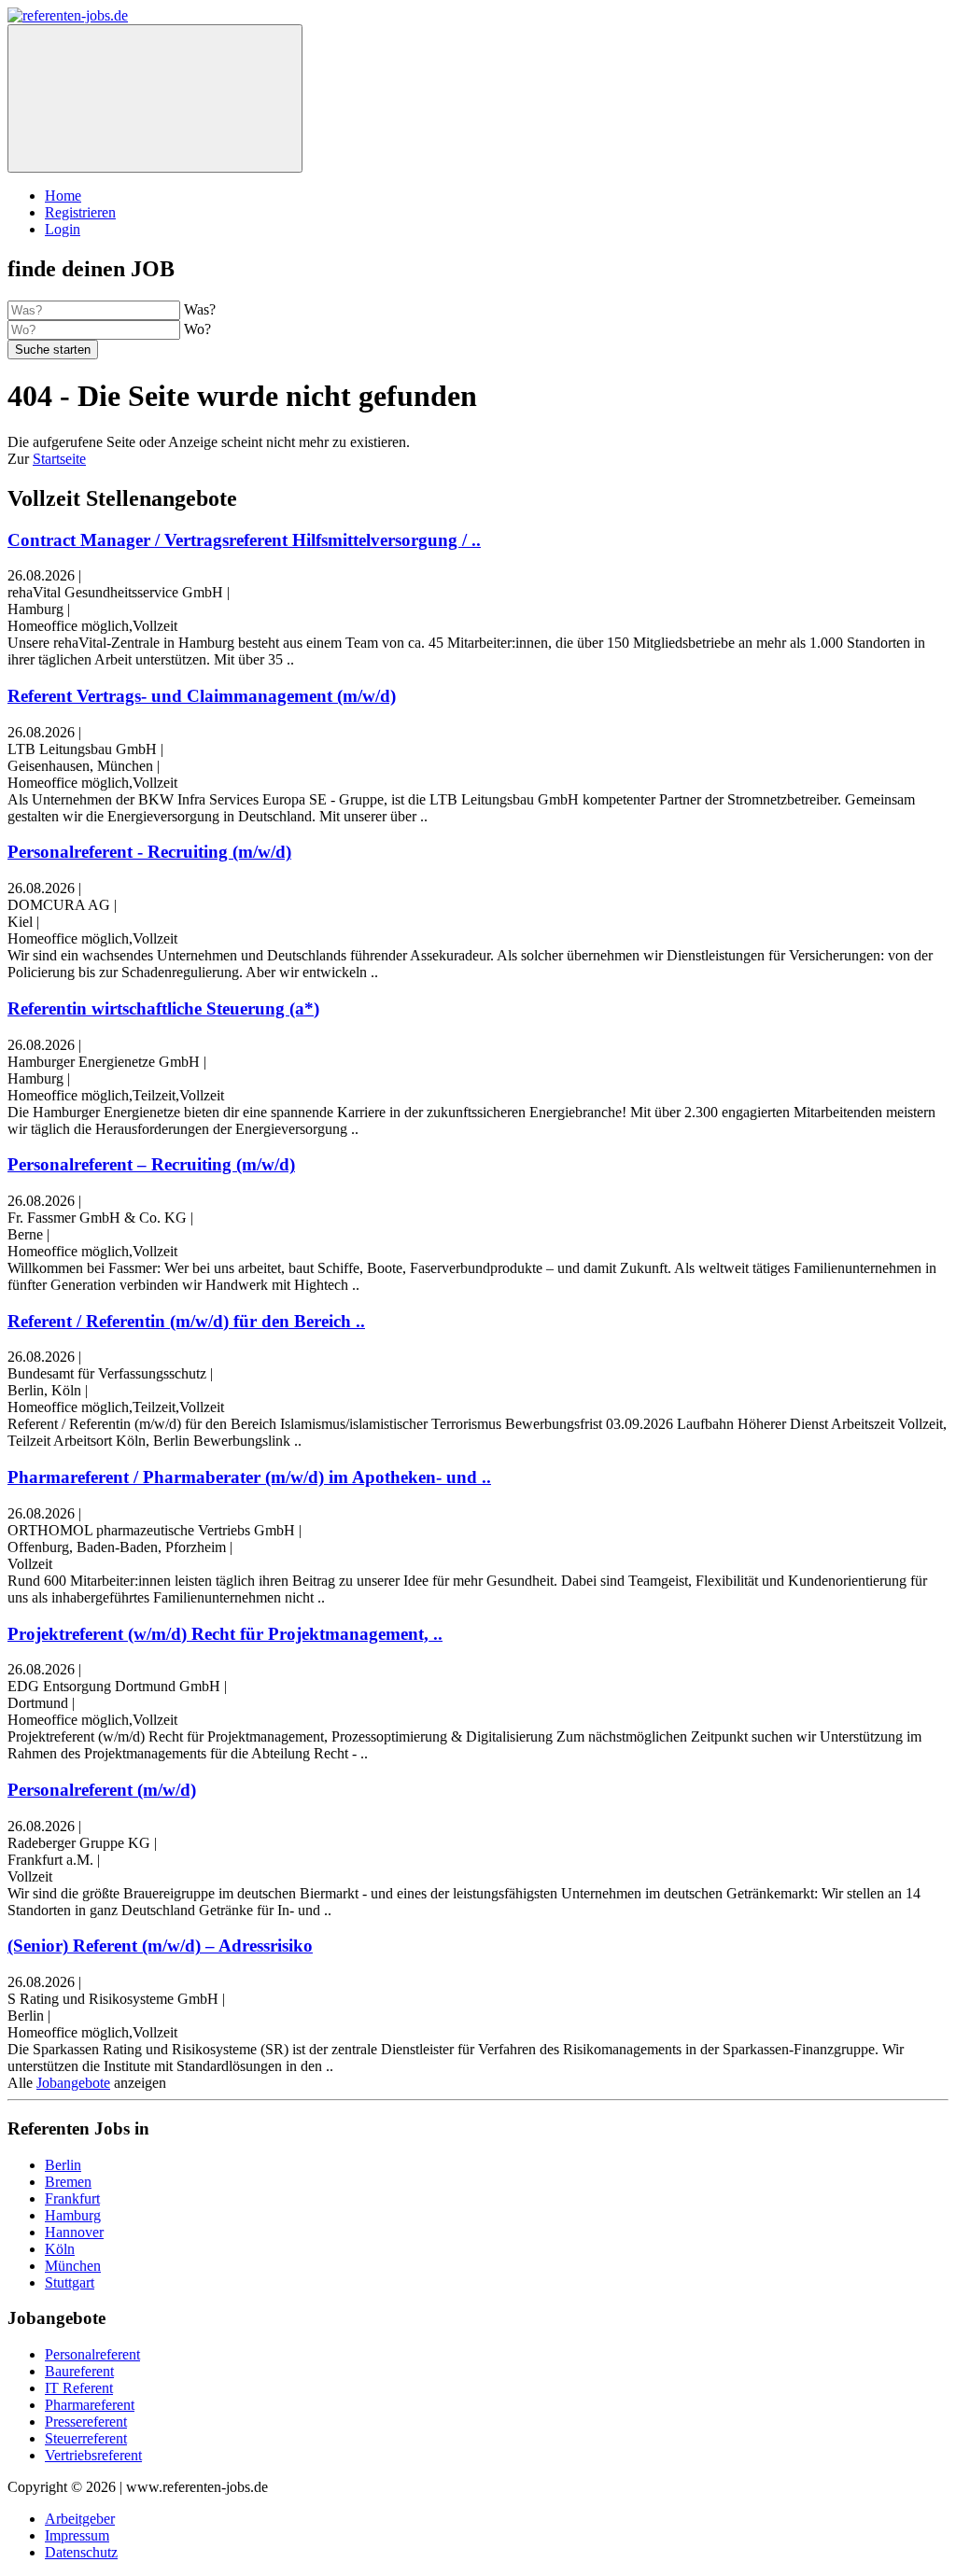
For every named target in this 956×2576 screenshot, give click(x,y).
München (73, 2266)
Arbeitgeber (80, 2519)
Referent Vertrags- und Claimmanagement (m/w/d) (202, 696)
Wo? (197, 329)
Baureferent (79, 2371)
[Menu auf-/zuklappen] (155, 98)
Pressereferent (86, 2422)
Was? (200, 309)
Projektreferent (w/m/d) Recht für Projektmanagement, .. (225, 1634)
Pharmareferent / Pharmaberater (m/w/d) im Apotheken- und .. (249, 1477)
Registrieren (80, 212)
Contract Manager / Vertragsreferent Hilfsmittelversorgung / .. (244, 540)
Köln (60, 2249)
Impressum (77, 2535)
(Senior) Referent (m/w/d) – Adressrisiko (160, 1946)
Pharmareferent (90, 2405)
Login (63, 229)
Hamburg (73, 2215)
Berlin (63, 2165)
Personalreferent (92, 2354)
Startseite (59, 459)
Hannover (74, 2232)
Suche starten (53, 350)
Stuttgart (70, 2282)
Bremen (68, 2182)
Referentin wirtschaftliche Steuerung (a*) (163, 1008)
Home (63, 196)
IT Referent (79, 2388)
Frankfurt (72, 2198)
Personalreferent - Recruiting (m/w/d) (149, 852)
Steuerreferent (86, 2438)
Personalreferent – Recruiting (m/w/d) (151, 1164)
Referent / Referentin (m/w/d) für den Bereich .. (186, 1321)
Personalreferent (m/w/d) (102, 1790)
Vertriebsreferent (93, 2455)
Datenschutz (81, 2552)
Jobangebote (73, 2083)
